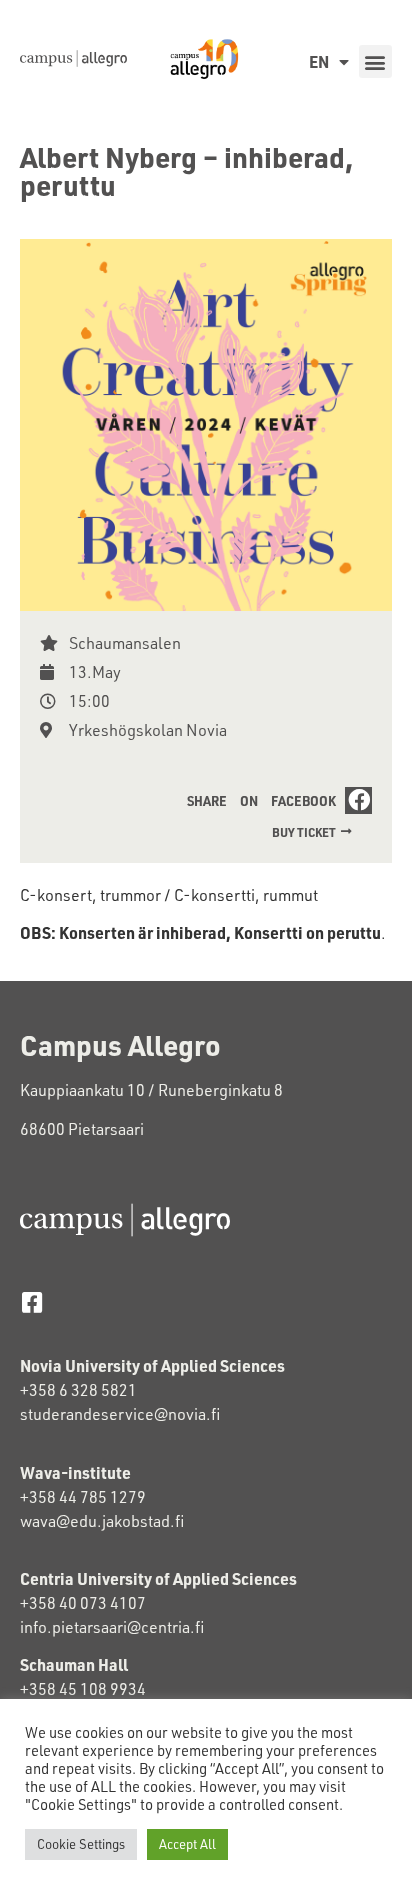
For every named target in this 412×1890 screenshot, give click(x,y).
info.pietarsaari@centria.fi (112, 1627)
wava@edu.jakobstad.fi (102, 1521)
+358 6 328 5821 (78, 1390)
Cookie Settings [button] (81, 1844)
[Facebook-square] (31, 1302)
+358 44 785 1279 (83, 1497)
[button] (375, 61)
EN (319, 61)
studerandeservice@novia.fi (121, 1414)
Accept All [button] (187, 1844)
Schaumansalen (125, 643)
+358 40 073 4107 (83, 1603)
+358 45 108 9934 (83, 1689)
